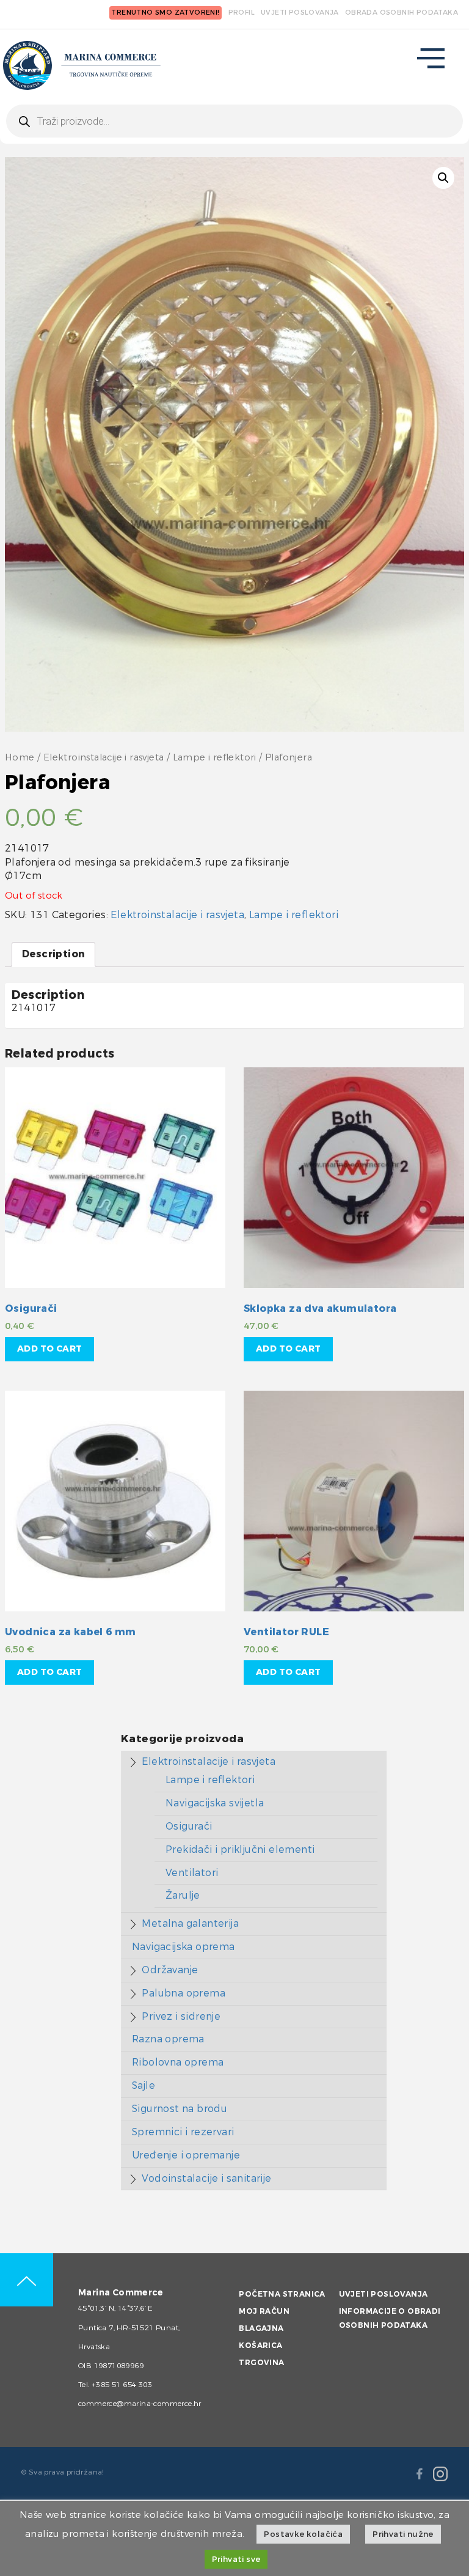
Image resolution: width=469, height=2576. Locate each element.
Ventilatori (192, 1873)
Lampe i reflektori (215, 758)
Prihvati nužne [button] (403, 2534)
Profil (242, 13)
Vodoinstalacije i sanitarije (206, 2178)
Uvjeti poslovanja (384, 2294)
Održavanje (170, 1970)
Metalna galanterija (190, 1923)
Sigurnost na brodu (180, 2109)
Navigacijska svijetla (215, 1803)
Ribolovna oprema (178, 2062)
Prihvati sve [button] (236, 2559)
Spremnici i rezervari (183, 2132)
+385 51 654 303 (122, 2385)
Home (20, 758)
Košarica (260, 2346)
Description (53, 954)
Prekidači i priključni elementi (240, 1849)
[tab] (53, 955)
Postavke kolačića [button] (303, 2534)
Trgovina (261, 2363)
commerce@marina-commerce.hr (140, 2404)
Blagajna (261, 2328)
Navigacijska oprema (184, 1947)
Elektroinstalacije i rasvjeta (104, 758)
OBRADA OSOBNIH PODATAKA (402, 13)
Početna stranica (282, 2294)
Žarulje (183, 1895)
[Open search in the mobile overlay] (234, 121)
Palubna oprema (184, 1993)
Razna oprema (168, 2039)
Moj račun (264, 2311)
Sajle (144, 2085)
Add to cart (49, 1349)
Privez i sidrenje (181, 2016)
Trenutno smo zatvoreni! (165, 13)
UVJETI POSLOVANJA (300, 13)
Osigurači (189, 1826)
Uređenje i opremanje (186, 2155)
